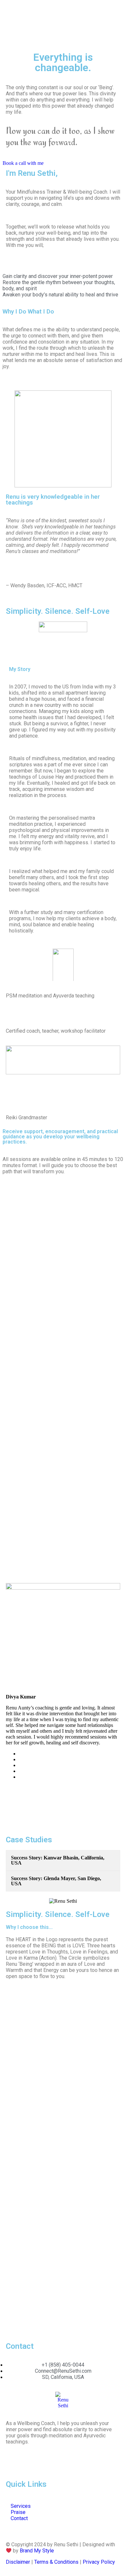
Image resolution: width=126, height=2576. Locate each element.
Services (21, 2506)
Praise (18, 2512)
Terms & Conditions (56, 2562)
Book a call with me (23, 163)
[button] (12, 1566)
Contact (19, 2518)
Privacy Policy (99, 2562)
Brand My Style (37, 2551)
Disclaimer (18, 2562)
